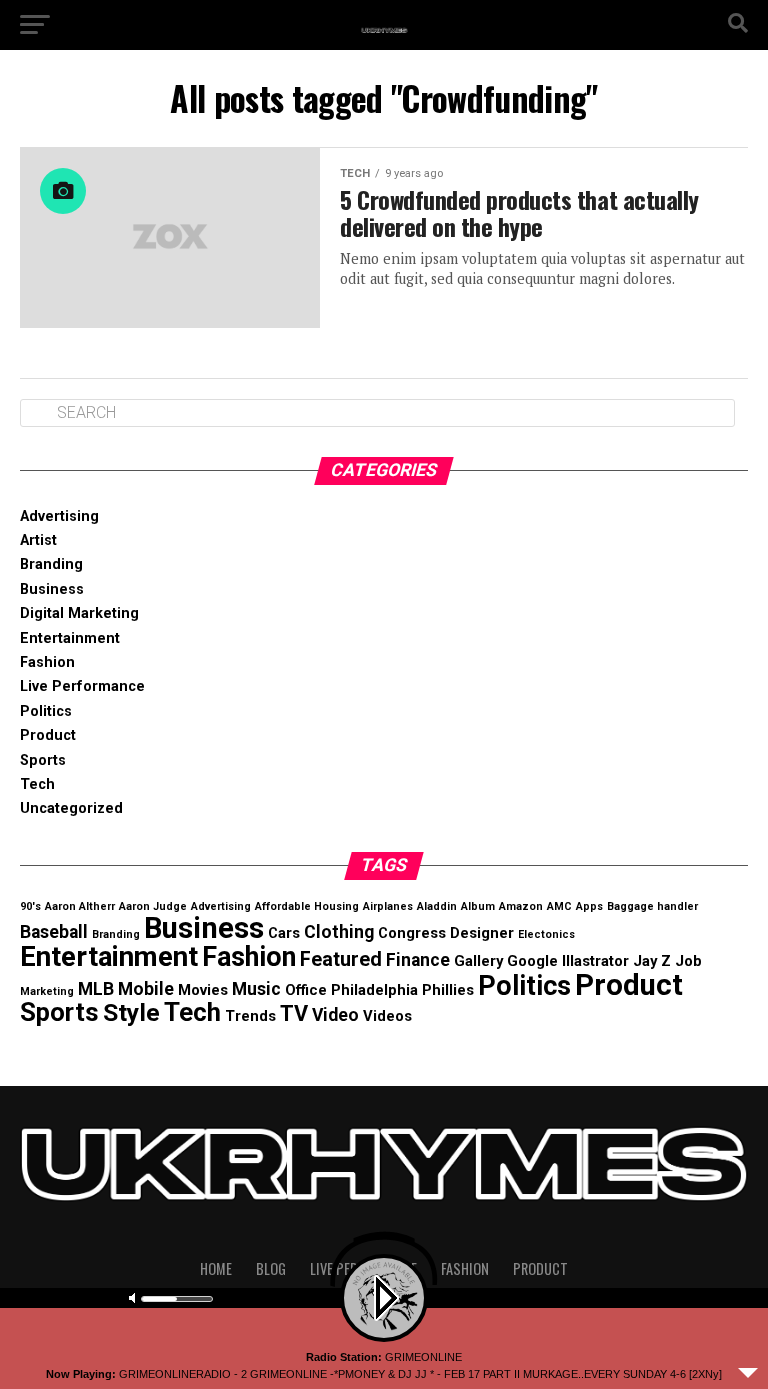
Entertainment (70, 638)
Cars (284, 933)
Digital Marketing (79, 613)
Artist (38, 540)
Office (306, 990)
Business (52, 589)
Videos (387, 1016)
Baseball (54, 932)
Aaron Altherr (80, 906)
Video (335, 1015)
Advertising (59, 516)
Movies (203, 990)
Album (478, 906)
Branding (51, 564)
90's (30, 906)
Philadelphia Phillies (402, 990)
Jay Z (652, 961)
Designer (482, 933)
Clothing (339, 932)
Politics (46, 711)
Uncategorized (71, 808)
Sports (43, 760)
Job (688, 961)
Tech (37, 784)
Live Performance (82, 686)
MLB (96, 989)
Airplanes (388, 906)
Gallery (478, 961)
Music (256, 989)
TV (294, 1013)
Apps (589, 906)
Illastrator (595, 961)
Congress (412, 933)
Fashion (47, 662)
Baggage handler (652, 906)
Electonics (546, 934)
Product (48, 735)
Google (532, 961)
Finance (418, 960)
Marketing (47, 991)
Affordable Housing (307, 906)
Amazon (521, 906)
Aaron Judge (153, 906)
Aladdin (437, 906)
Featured (341, 959)
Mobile (146, 989)
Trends (250, 1016)
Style (131, 1012)
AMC (559, 906)
